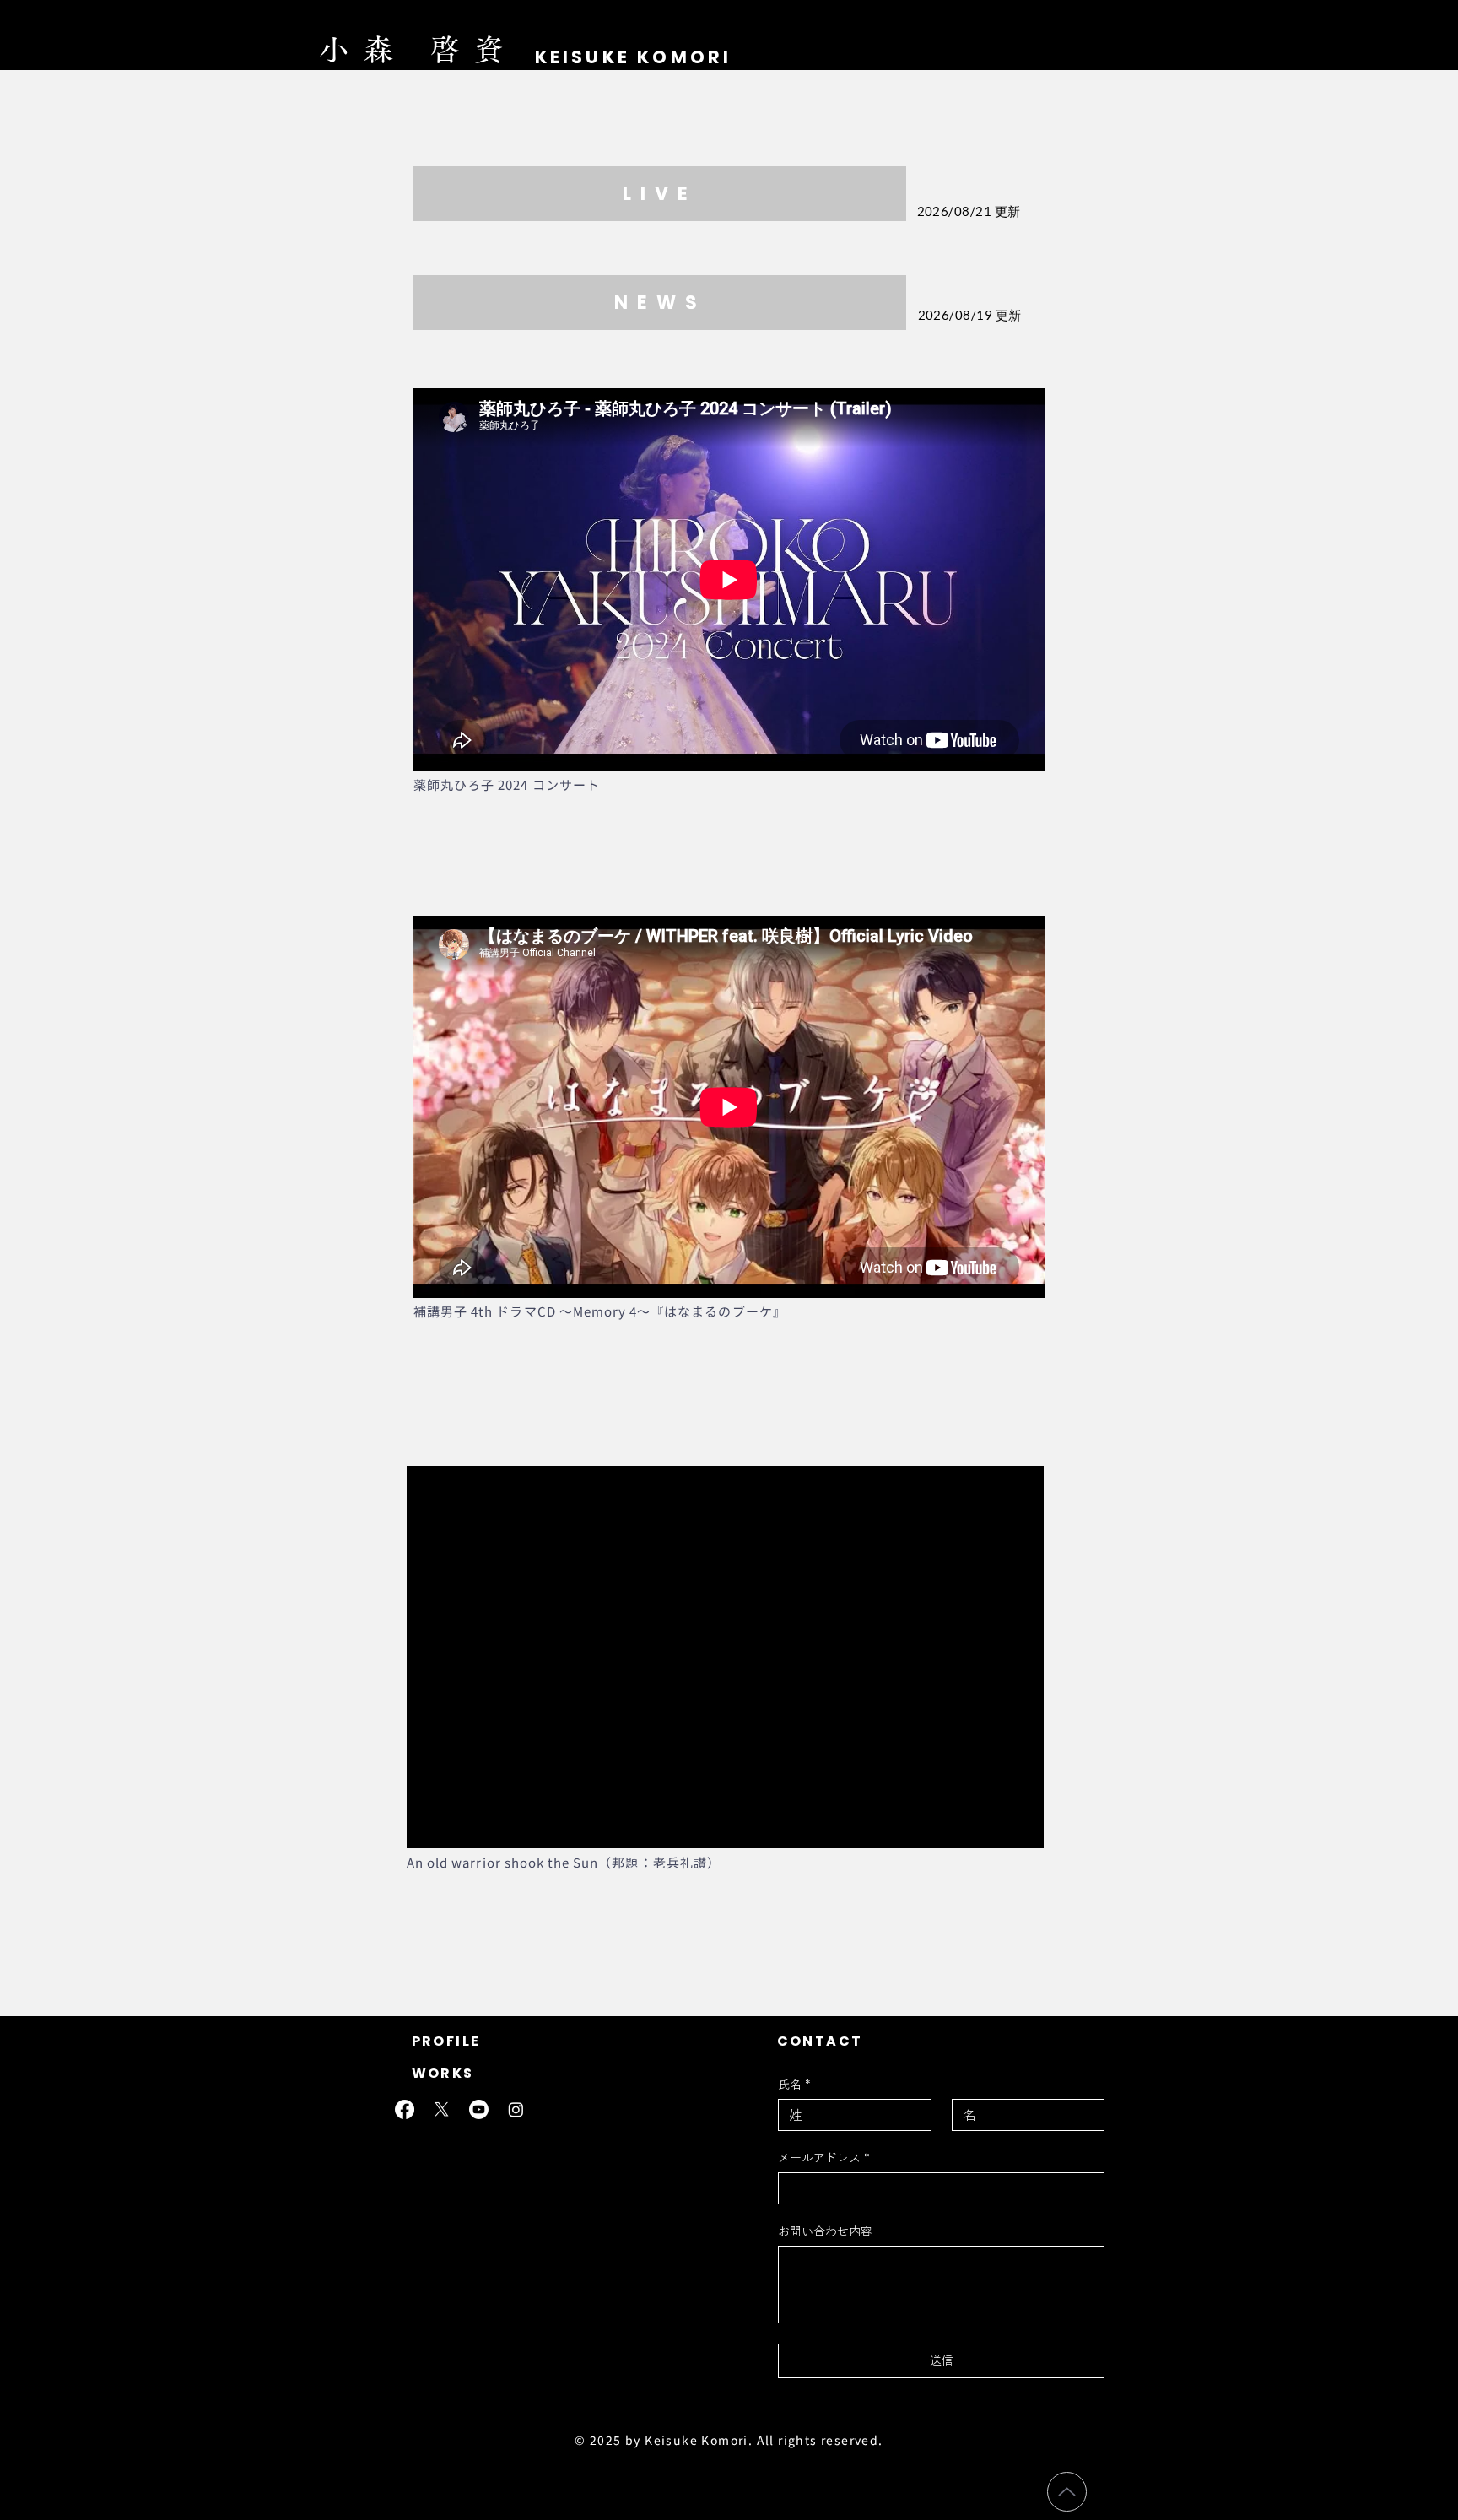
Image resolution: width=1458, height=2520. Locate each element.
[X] (442, 2109)
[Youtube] (479, 2109)
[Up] (1067, 2492)
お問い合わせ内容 (825, 2231)
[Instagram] (516, 2109)
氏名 (794, 2085)
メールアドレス (824, 2158)
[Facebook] (405, 2109)
